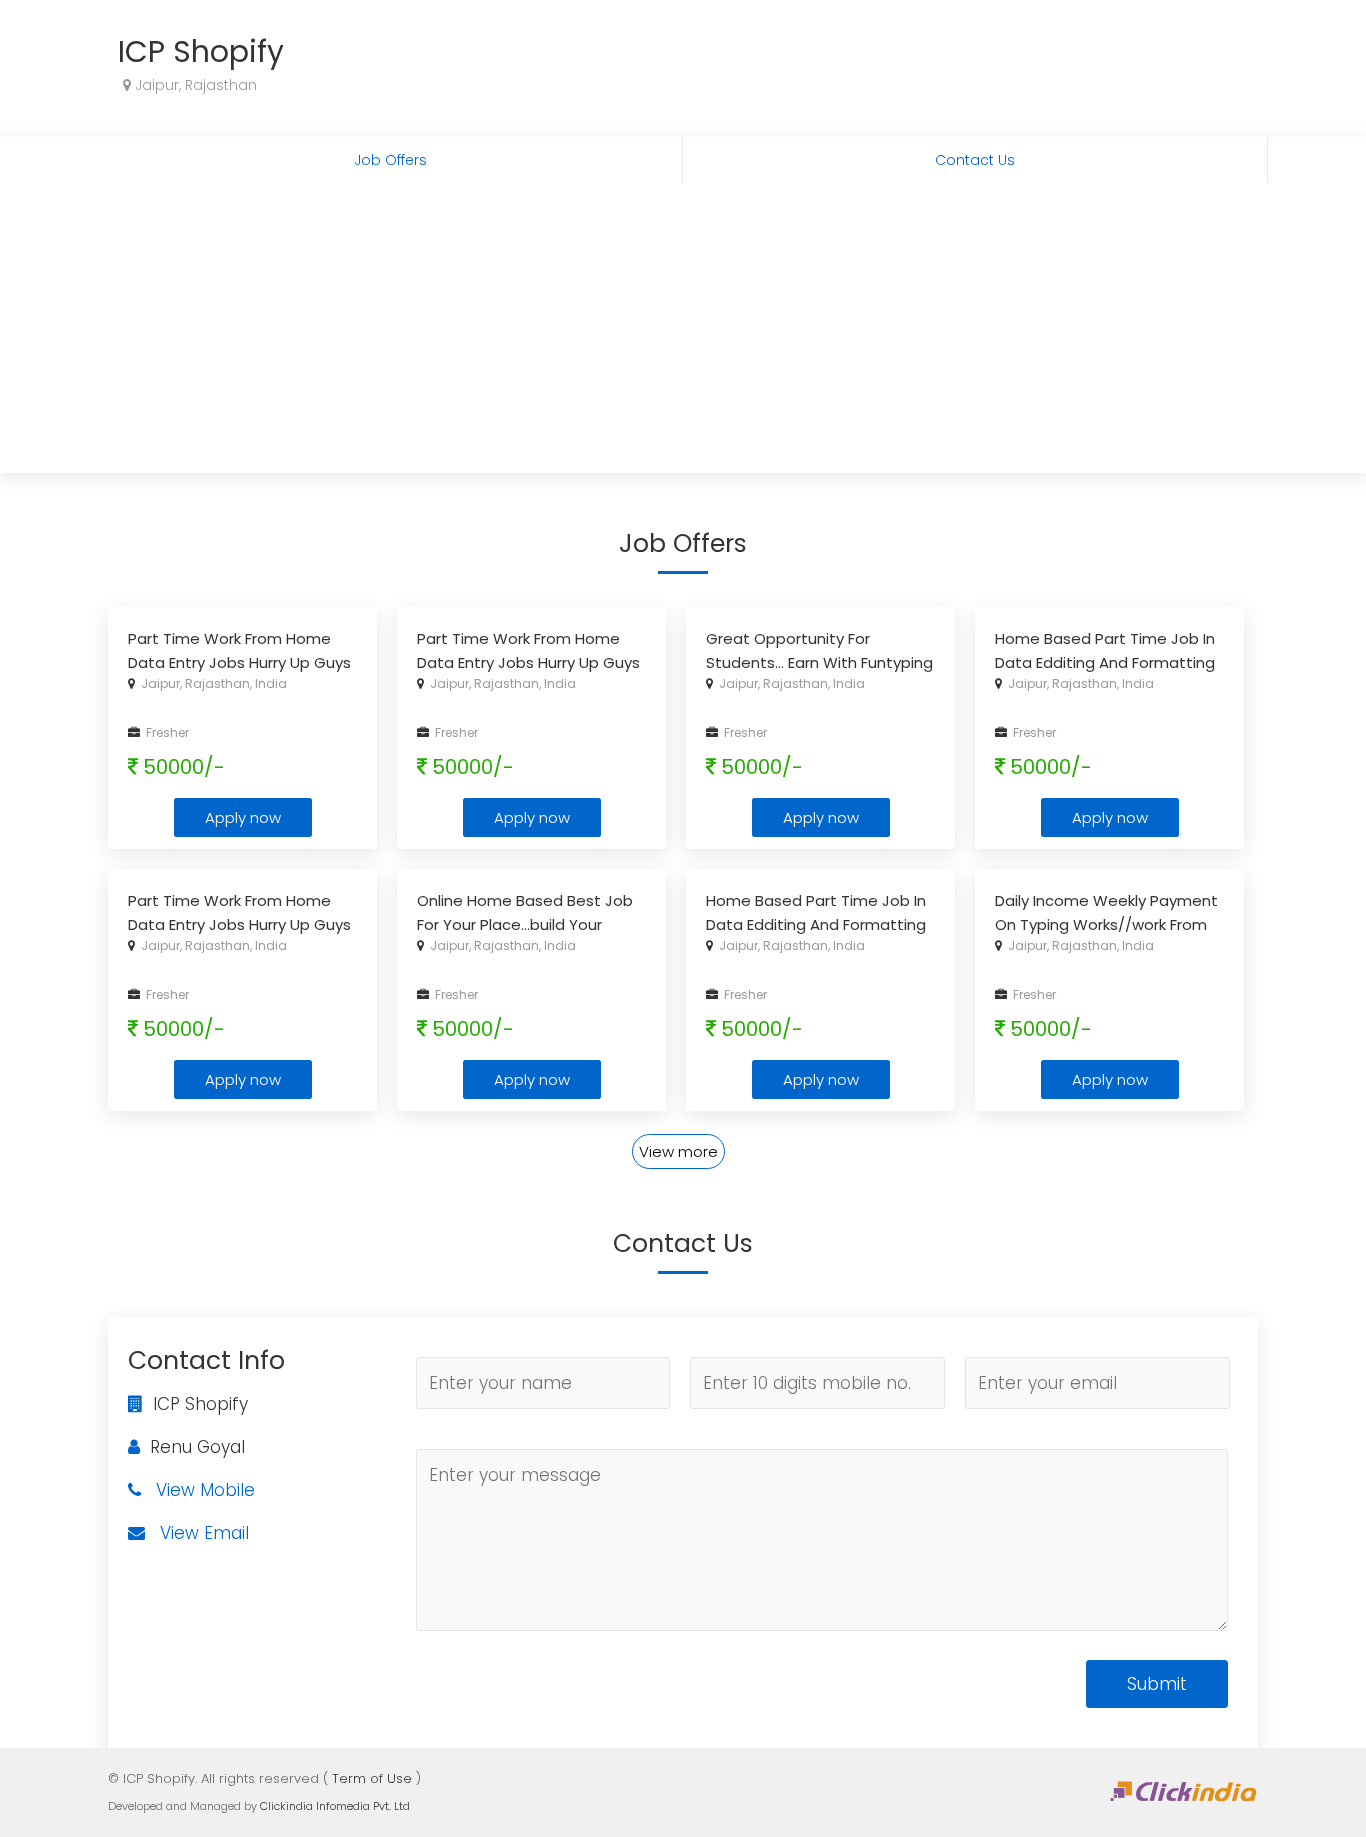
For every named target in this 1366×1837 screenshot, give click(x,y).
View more (678, 1151)
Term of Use (372, 1778)
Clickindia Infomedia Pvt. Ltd (335, 1806)
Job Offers (390, 160)
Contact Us (975, 160)
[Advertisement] (683, 333)
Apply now (243, 817)
